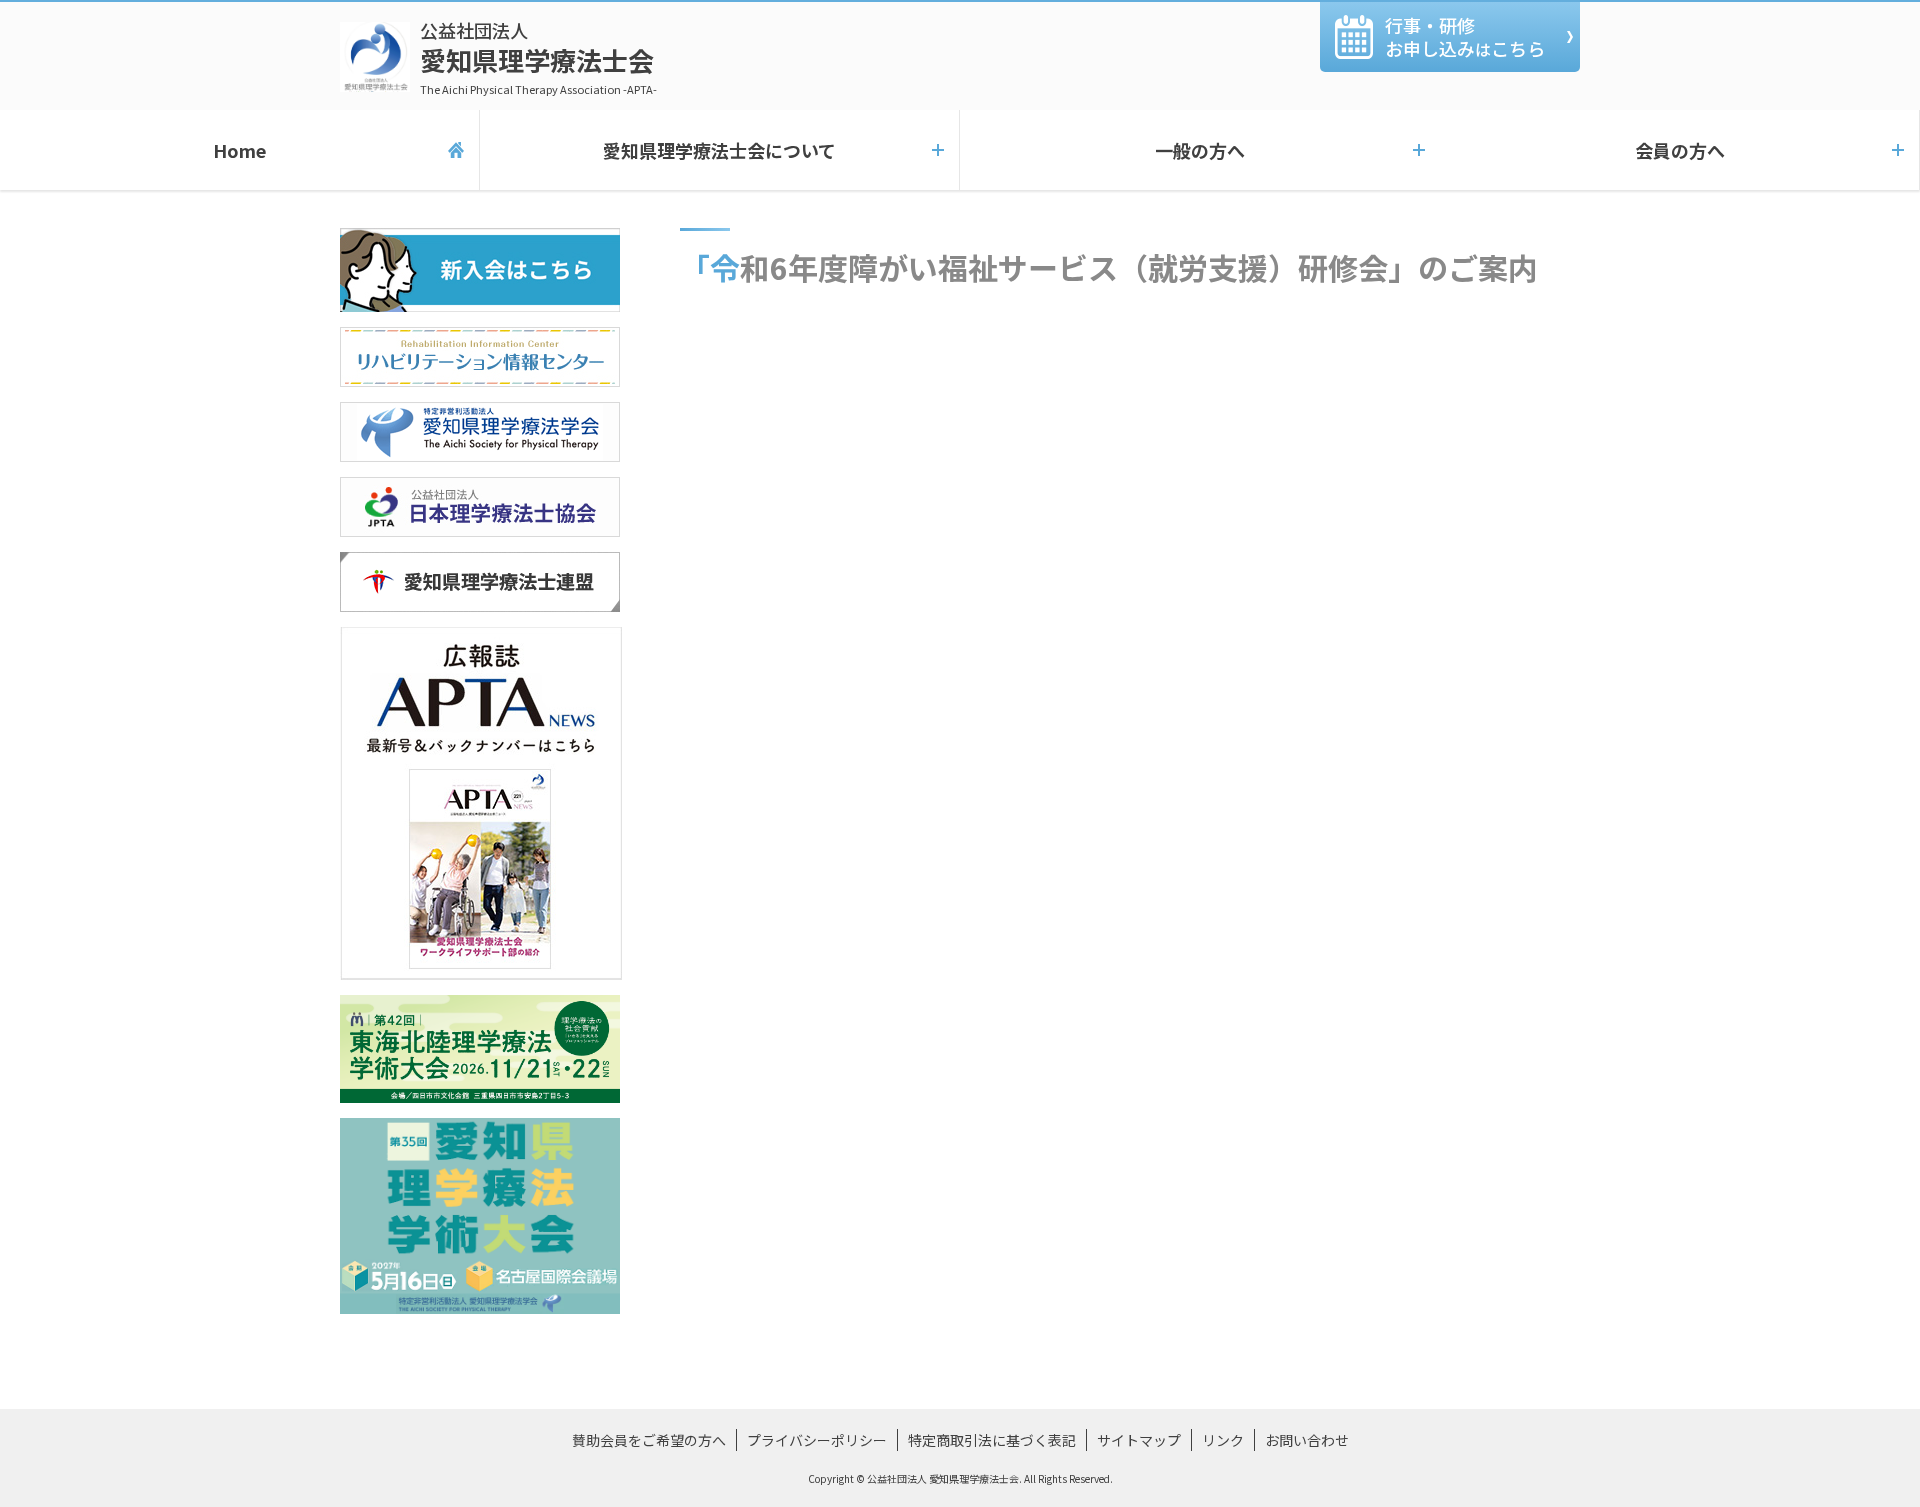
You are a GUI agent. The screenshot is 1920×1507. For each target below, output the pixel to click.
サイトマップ (1139, 1440)
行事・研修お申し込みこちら (1465, 36)
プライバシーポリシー (817, 1440)
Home (239, 150)
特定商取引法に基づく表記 (992, 1440)
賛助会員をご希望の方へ (649, 1440)
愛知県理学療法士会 (538, 57)
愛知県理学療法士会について (719, 150)
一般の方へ (1200, 150)
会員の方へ (1680, 150)
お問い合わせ (1307, 1440)
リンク (1223, 1440)
